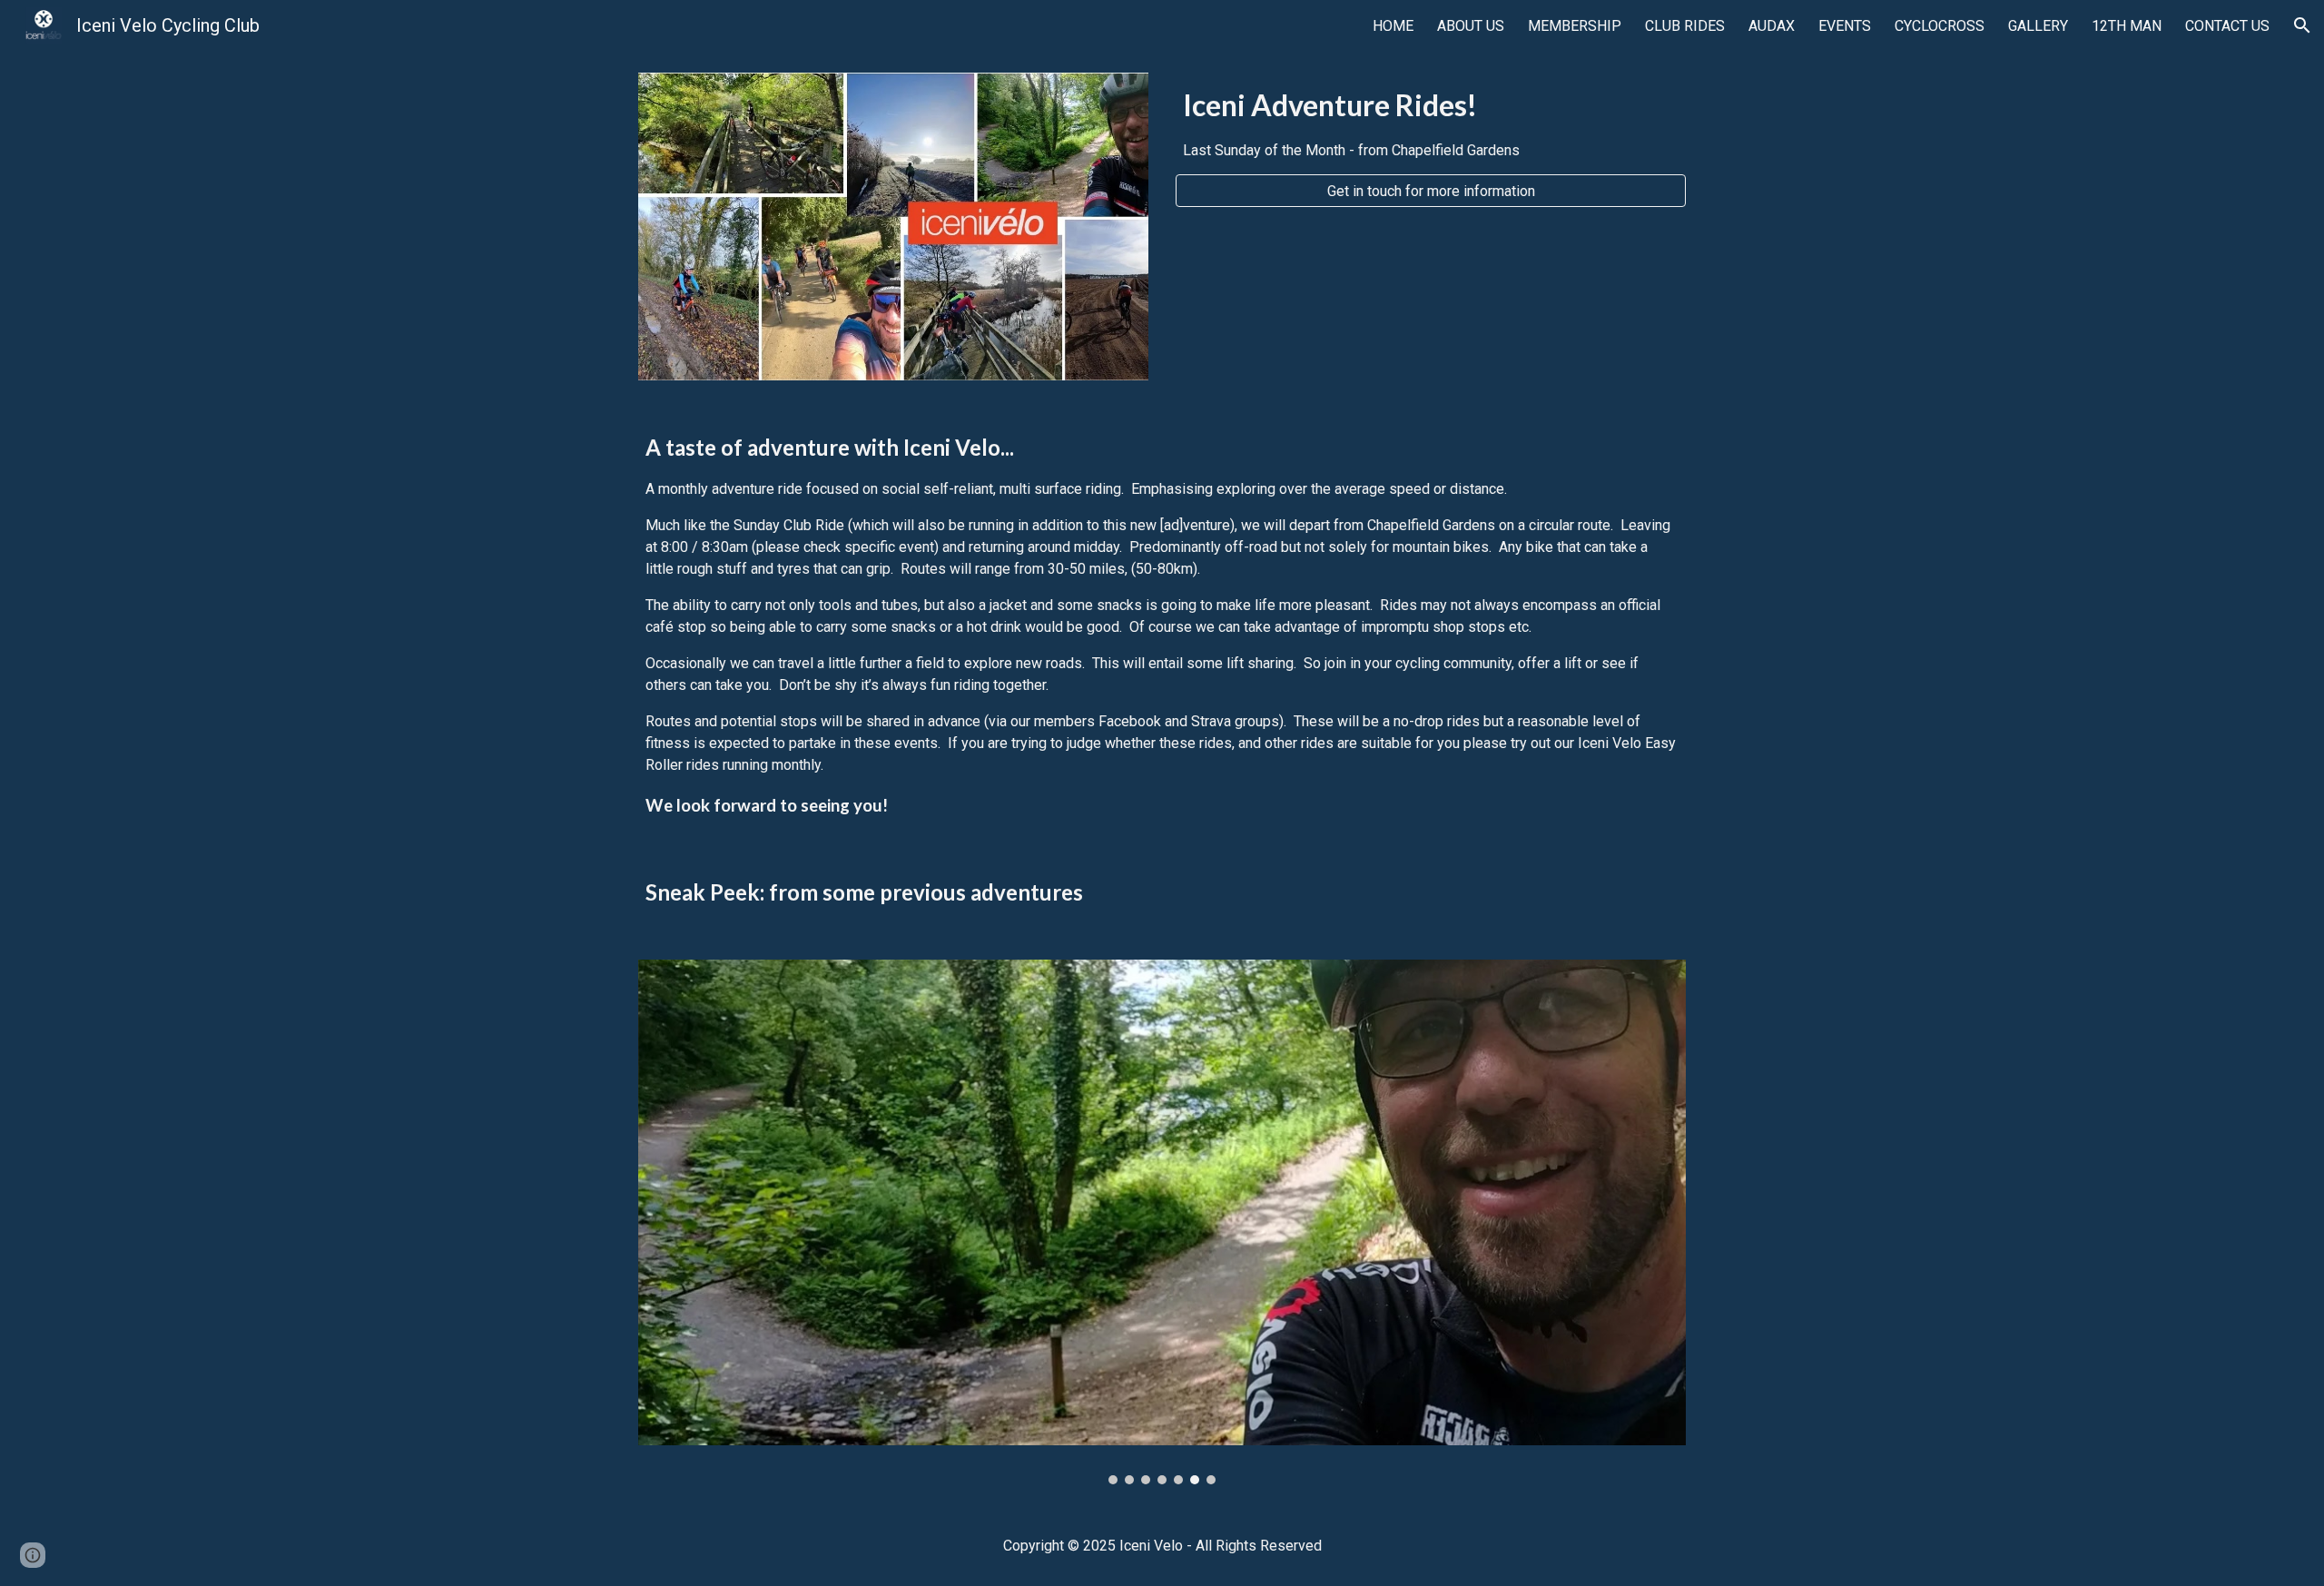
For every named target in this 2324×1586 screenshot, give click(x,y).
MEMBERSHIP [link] (1575, 26)
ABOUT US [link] (1471, 26)
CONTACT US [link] (2227, 26)
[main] (1431, 123)
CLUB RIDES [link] (1685, 26)
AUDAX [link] (1772, 26)
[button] (2302, 25)
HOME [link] (1393, 26)
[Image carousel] (1162, 1222)
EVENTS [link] (1845, 26)
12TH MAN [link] (2127, 26)
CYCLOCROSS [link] (1940, 26)
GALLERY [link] (2038, 26)
